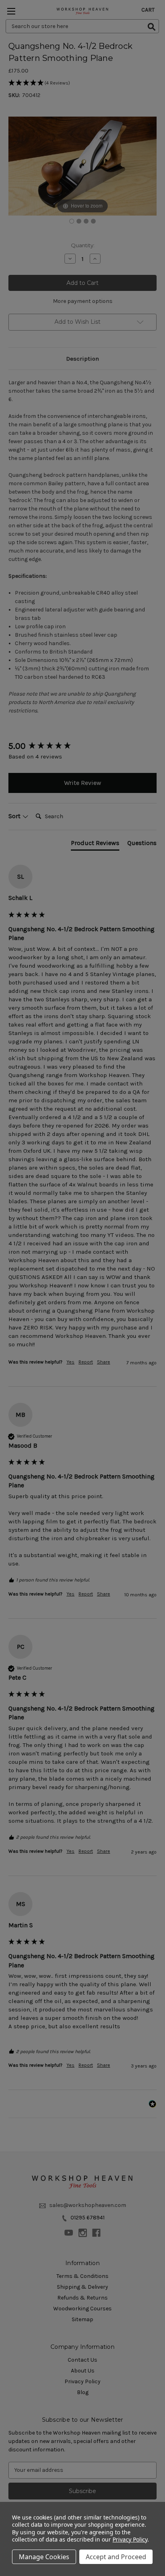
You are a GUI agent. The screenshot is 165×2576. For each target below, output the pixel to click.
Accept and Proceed (116, 2557)
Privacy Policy (130, 2539)
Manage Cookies (44, 2557)
